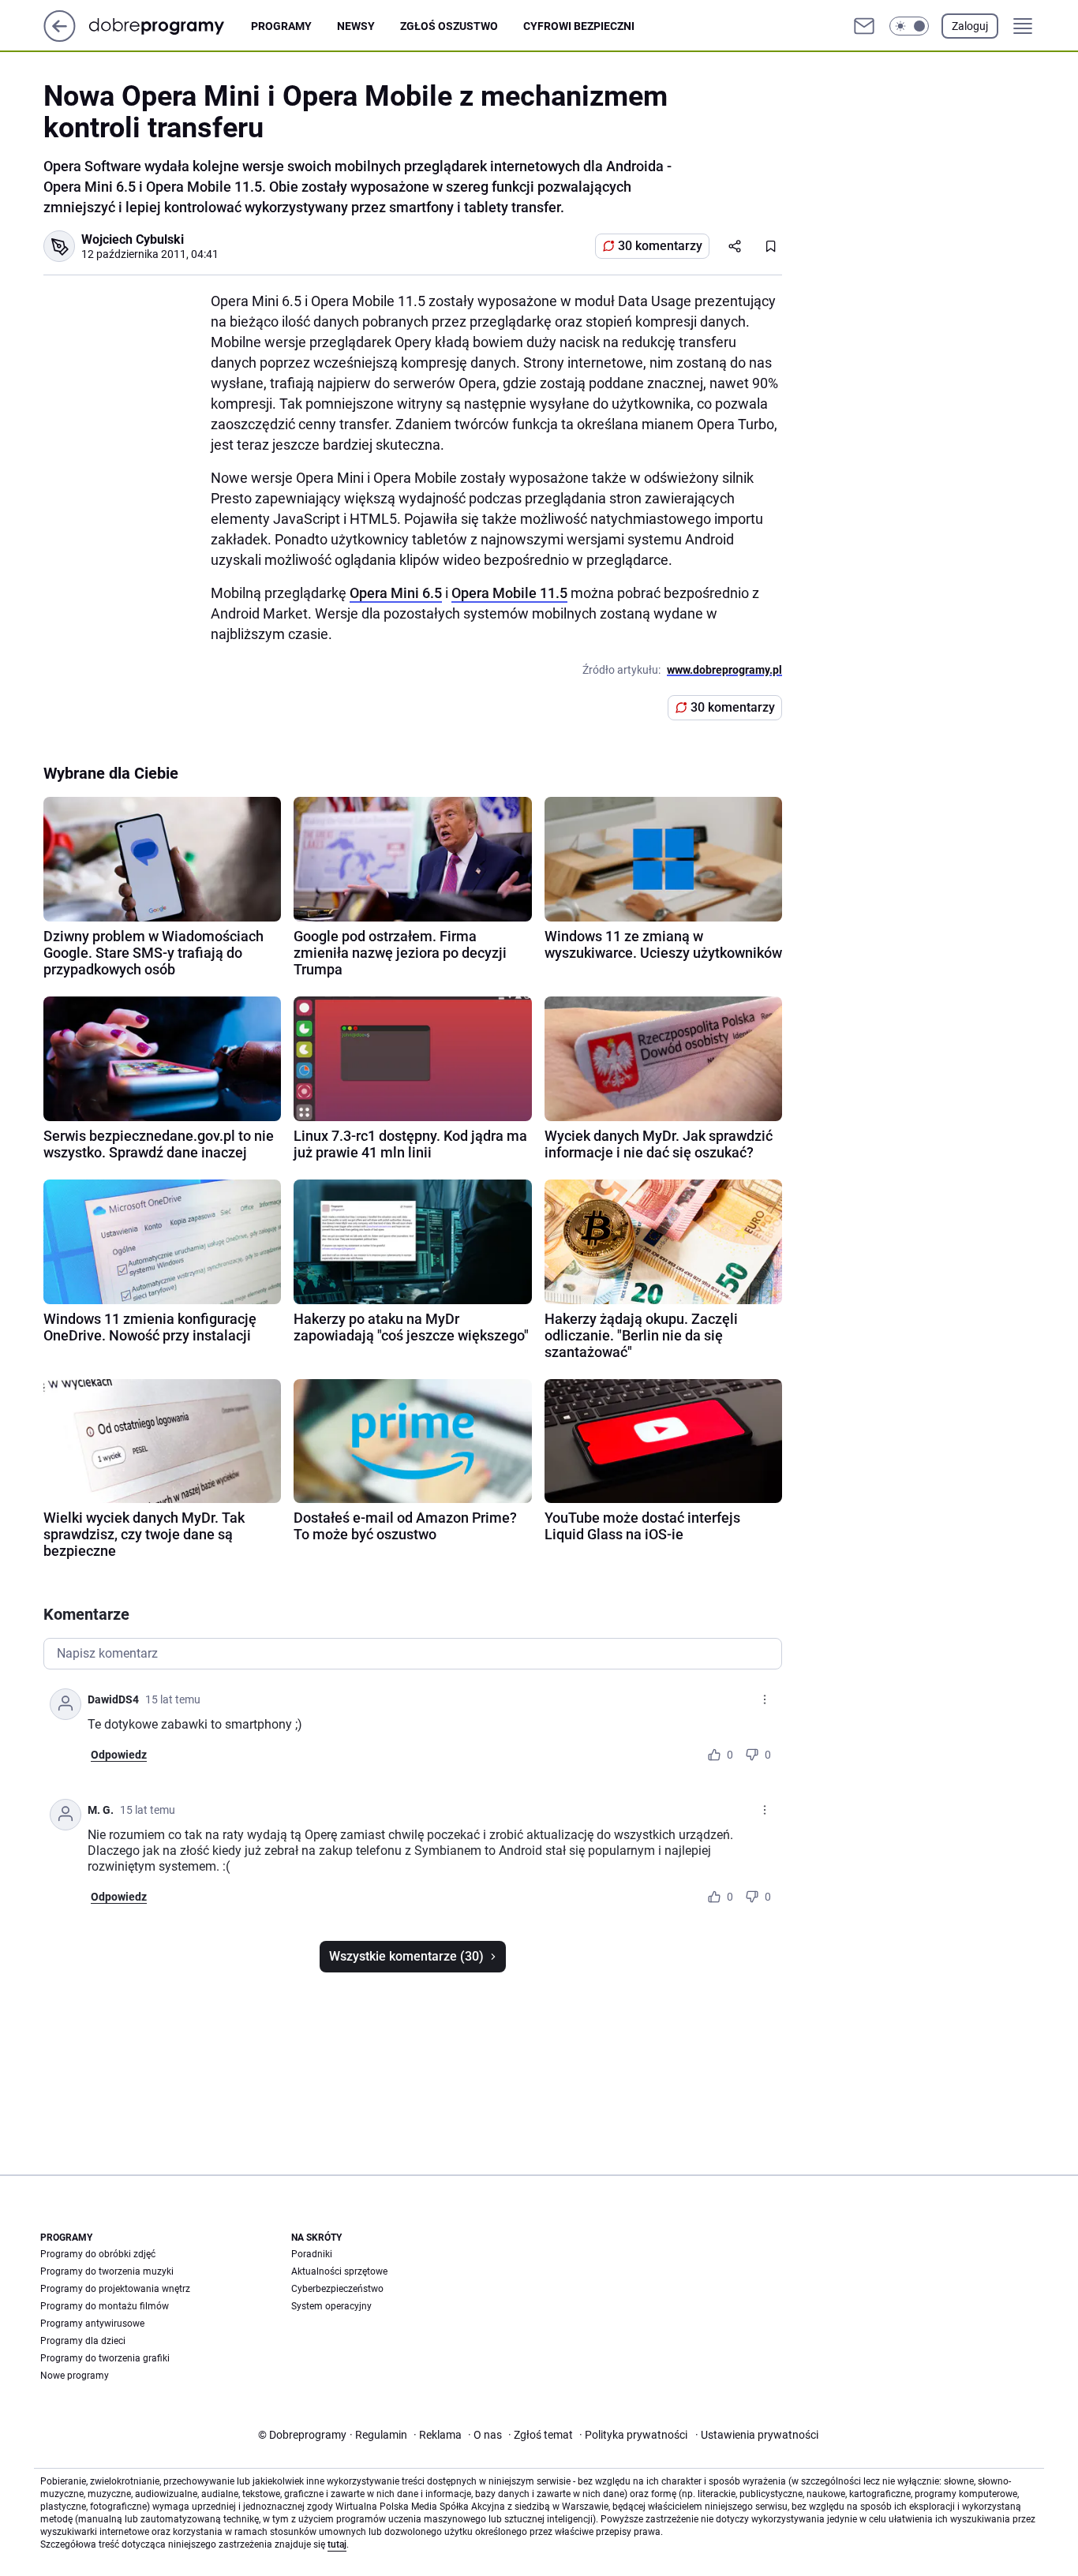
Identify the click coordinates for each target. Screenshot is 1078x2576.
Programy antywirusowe (92, 2324)
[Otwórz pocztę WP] (864, 26)
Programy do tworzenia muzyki (107, 2271)
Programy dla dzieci (83, 2341)
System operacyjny (331, 2306)
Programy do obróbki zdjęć (98, 2254)
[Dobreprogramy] (169, 26)
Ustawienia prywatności (757, 2435)
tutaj (337, 2544)
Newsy (356, 26)
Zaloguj (970, 26)
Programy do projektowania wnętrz (115, 2289)
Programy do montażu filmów (105, 2306)
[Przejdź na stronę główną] (60, 37)
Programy (281, 26)
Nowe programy (75, 2376)
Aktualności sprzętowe (339, 2271)
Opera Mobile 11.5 (509, 593)
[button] (909, 26)
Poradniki (312, 2254)
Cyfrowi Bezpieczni (579, 26)
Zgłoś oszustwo (449, 26)
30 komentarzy (660, 246)
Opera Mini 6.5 (396, 593)
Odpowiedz (119, 1755)
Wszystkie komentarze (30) (406, 1956)
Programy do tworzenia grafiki (105, 2358)
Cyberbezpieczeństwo (337, 2289)
